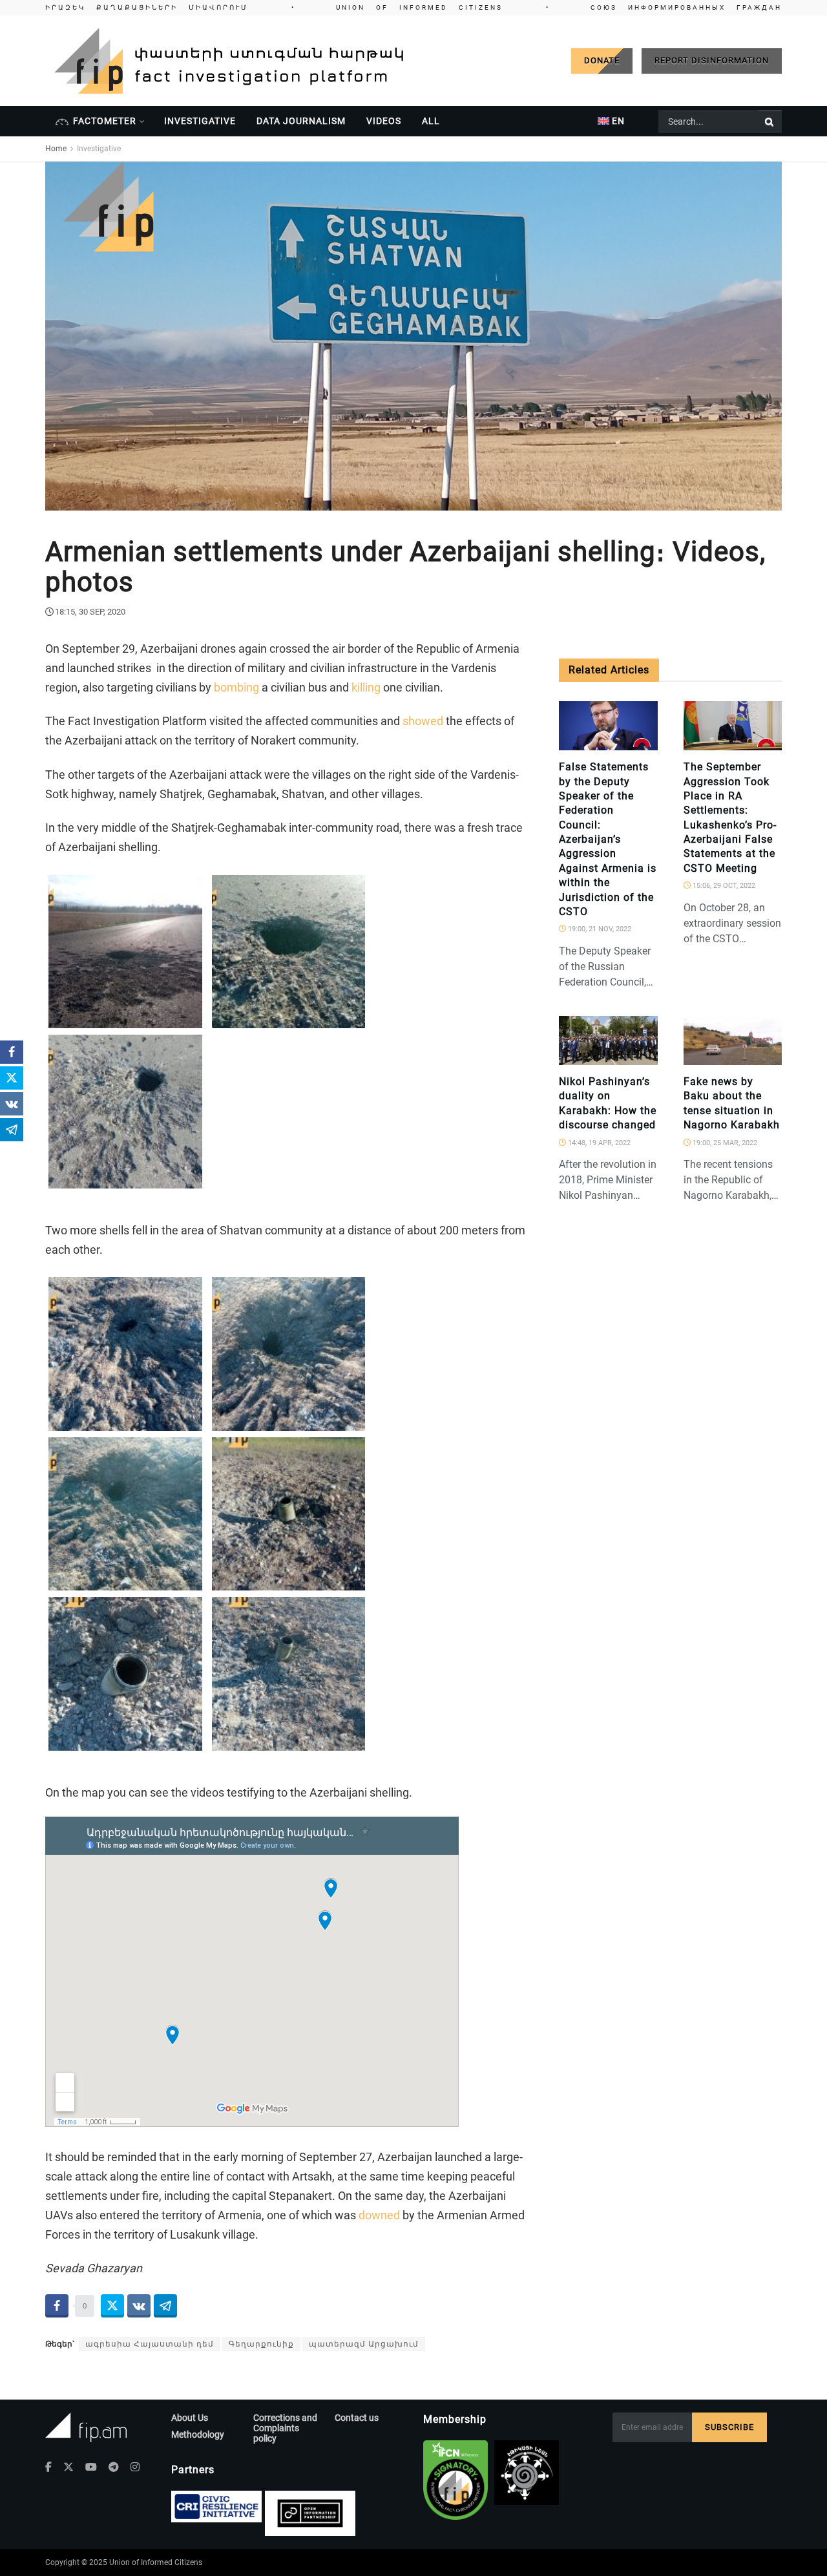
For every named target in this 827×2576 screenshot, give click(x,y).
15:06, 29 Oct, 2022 (723, 886)
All (431, 121)
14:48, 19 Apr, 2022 (598, 1143)
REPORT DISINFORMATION (712, 60)
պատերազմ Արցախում (364, 2344)
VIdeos (384, 121)
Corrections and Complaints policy (285, 2428)
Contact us (357, 2418)
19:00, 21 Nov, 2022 (599, 929)
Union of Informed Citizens (156, 2562)
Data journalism (301, 121)
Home (56, 149)
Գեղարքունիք (261, 2344)
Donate (602, 60)
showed (423, 721)
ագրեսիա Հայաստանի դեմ (150, 2344)
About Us (190, 2418)
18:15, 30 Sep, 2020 (90, 612)
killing (366, 687)
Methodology (198, 2434)
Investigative (200, 121)
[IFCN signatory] (455, 2480)
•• (413, 7)
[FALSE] (642, 743)
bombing (236, 687)
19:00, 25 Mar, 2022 (724, 1143)
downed (379, 2215)
